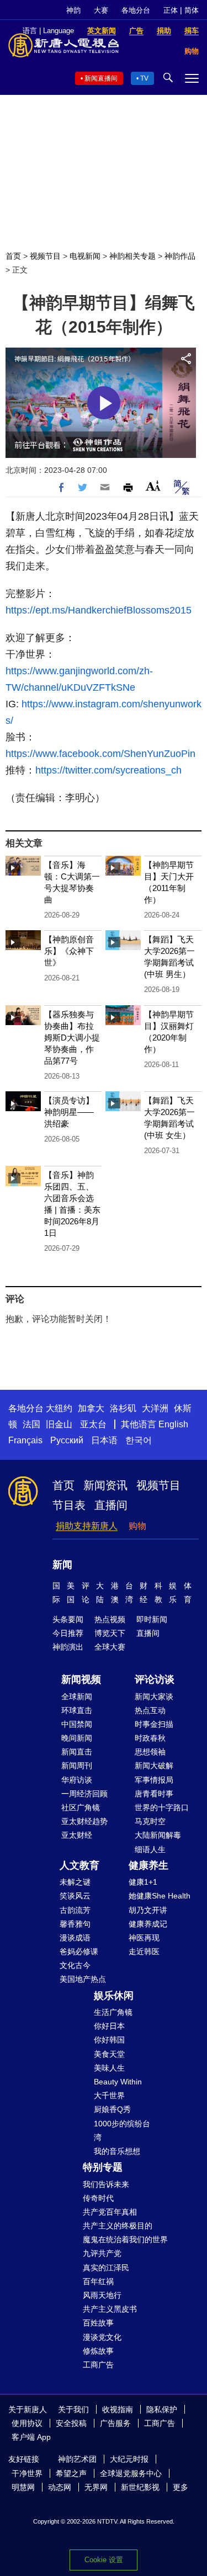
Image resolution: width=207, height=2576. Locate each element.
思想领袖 (150, 1752)
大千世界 (109, 2095)
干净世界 (27, 2473)
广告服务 (115, 2423)
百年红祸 (98, 2281)
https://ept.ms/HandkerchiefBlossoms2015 (99, 610)
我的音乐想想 (117, 2151)
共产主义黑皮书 (110, 2309)
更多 (181, 2487)
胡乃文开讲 (148, 1910)
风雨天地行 (102, 2295)
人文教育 (79, 1865)
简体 (192, 10)
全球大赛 (110, 1647)
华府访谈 (77, 1780)
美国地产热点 (83, 1979)
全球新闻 (77, 1697)
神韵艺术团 (77, 2459)
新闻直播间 (101, 78)
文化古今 (75, 1965)
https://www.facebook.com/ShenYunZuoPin (100, 754)
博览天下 (110, 1633)
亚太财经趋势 (84, 1821)
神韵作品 (180, 256)
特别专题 (103, 2167)
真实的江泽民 (106, 2268)
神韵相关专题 (132, 256)
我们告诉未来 (106, 2184)
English (173, 1424)
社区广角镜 (81, 1807)
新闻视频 (81, 1679)
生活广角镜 (113, 2012)
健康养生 (148, 1865)
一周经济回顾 (84, 1794)
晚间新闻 (77, 1738)
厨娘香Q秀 (112, 2109)
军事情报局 (154, 1780)
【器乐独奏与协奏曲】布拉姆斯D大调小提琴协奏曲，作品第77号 (72, 1038)
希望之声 (71, 2473)
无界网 (96, 2487)
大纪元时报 (129, 2459)
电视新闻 (85, 256)
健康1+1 (143, 1882)
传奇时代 (98, 2198)
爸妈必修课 (79, 1951)
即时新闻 (152, 1619)
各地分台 (136, 10)
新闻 (62, 1565)
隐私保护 (162, 2409)
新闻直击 (77, 1752)
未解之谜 (75, 1882)
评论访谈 (155, 1679)
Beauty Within (118, 2082)
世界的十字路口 (162, 1807)
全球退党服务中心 (131, 2473)
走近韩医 (144, 1951)
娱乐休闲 (114, 1996)
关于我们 (73, 2409)
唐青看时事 (154, 1794)
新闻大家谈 (154, 1697)
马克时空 (150, 1821)
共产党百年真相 (110, 2212)
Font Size (153, 486)
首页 (13, 256)
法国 (31, 1424)
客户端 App (31, 2437)
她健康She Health (160, 1896)
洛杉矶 (123, 1408)
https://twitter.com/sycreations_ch (108, 770)
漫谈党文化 (102, 2337)
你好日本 (109, 2026)
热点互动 (150, 1710)
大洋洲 (155, 1408)
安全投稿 (71, 2423)
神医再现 (144, 1938)
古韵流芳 (75, 1910)
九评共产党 (102, 2253)
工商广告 (98, 2365)
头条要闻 (68, 1619)
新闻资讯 (105, 1485)
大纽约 (59, 1408)
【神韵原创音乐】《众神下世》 (69, 951)
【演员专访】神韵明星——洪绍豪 (69, 1112)
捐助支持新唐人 (87, 1526)
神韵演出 (68, 1647)
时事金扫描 (154, 1724)
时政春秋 (150, 1738)
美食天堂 (109, 2054)
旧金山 (59, 1424)
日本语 (104, 1440)
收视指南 (118, 2409)
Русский (67, 1440)
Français (25, 1440)
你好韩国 (109, 2040)
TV (144, 78)
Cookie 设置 (104, 2560)
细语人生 (150, 1849)
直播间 (111, 1505)
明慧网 (23, 2487)
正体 (171, 10)
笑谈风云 (75, 1896)
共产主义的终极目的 (118, 2226)
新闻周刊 (77, 1766)
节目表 (69, 1505)
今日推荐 (68, 1633)
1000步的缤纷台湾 (122, 2130)
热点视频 (110, 1619)
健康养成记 (148, 1924)
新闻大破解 (154, 1766)
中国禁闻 (77, 1724)
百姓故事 (98, 2323)
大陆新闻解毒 (158, 1835)
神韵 (73, 10)
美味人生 (109, 2068)
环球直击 (77, 1710)
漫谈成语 (75, 1938)
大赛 (101, 10)
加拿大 (91, 1408)
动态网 (60, 2487)
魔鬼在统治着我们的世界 (125, 2239)
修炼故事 (98, 2351)
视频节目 (45, 256)
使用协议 (27, 2423)
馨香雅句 (75, 1924)
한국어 (139, 1440)
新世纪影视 (140, 2487)
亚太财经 (77, 1835)
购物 (137, 1526)
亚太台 (93, 1424)
